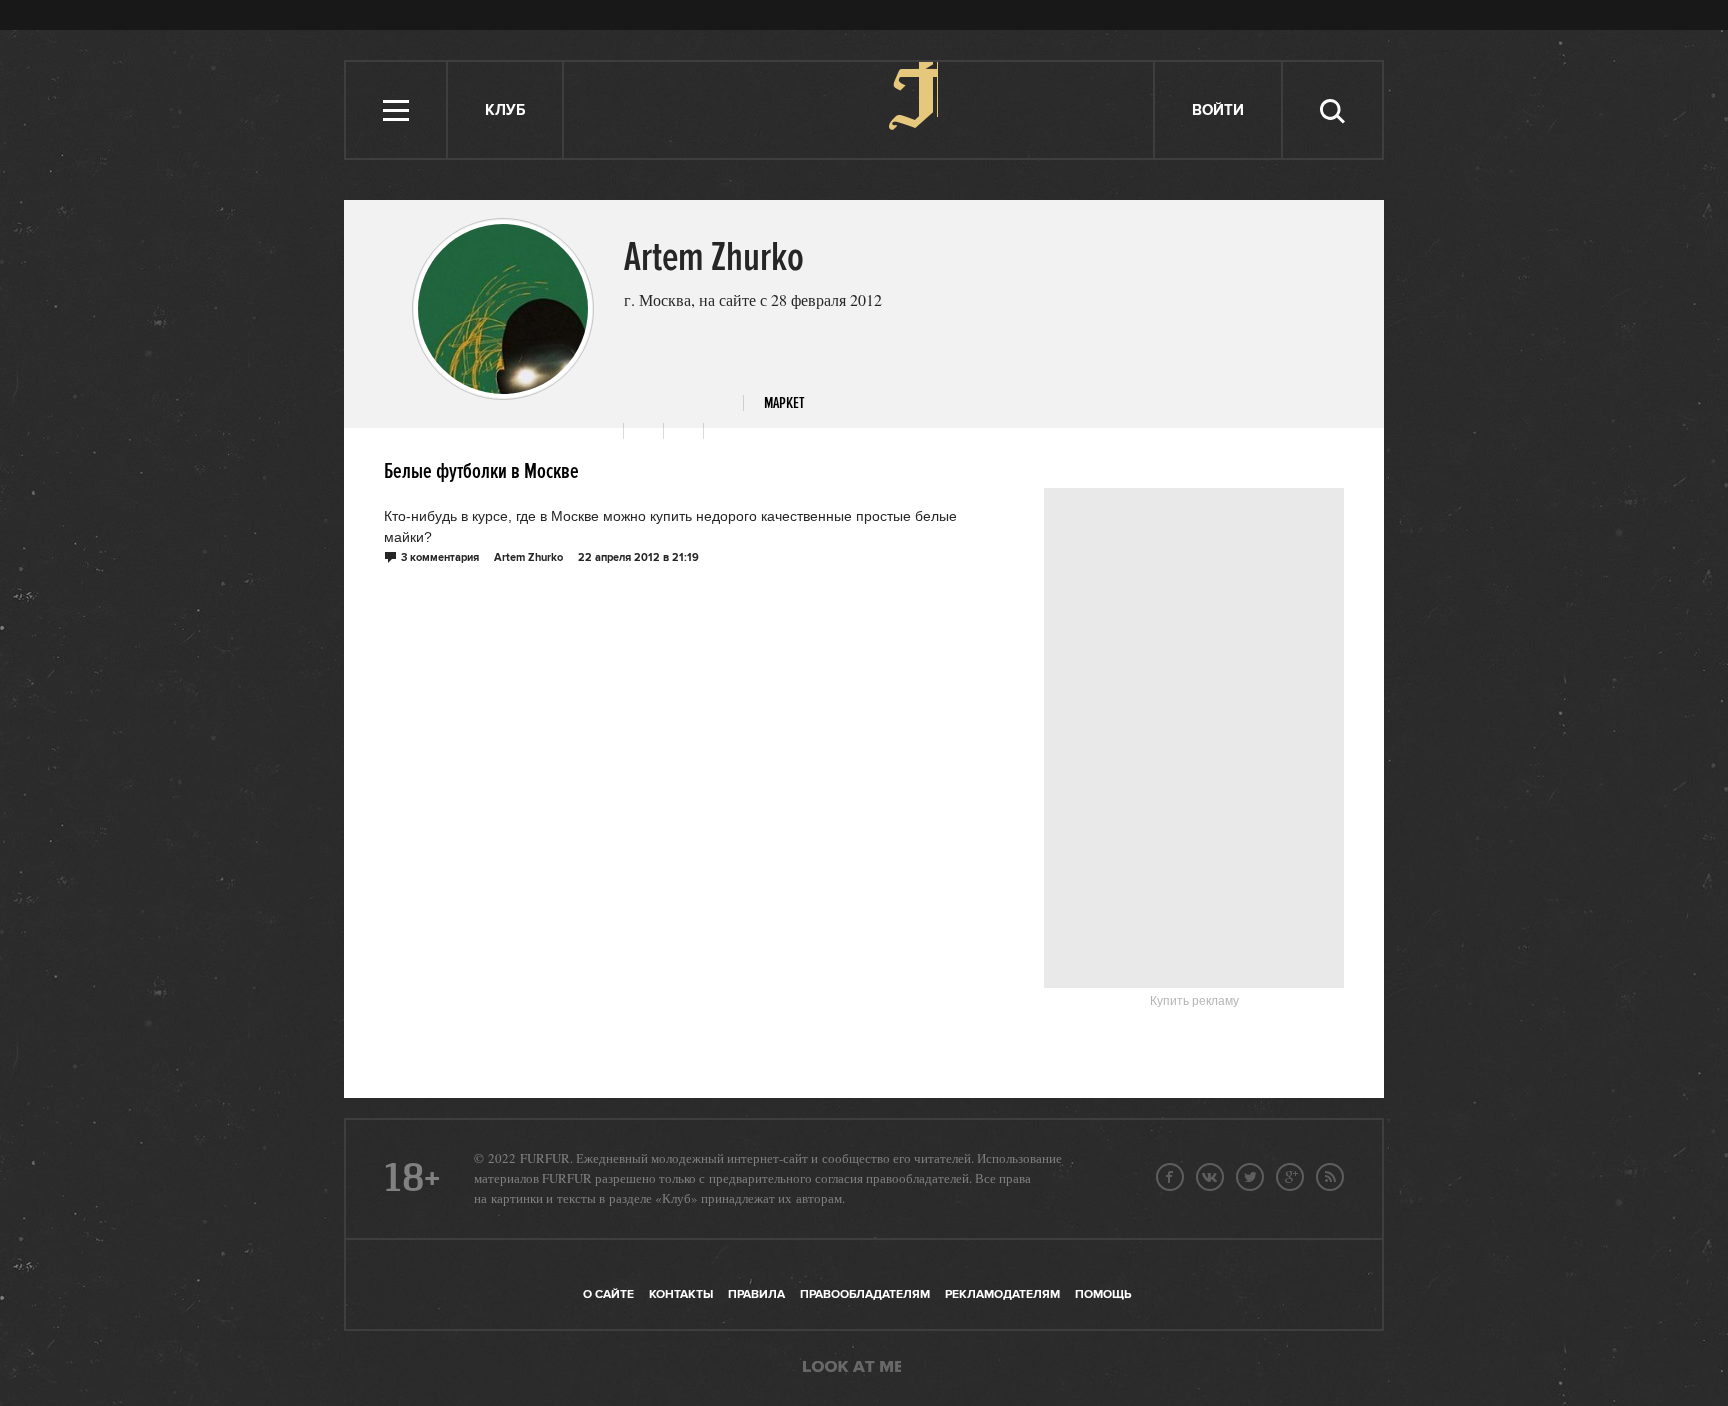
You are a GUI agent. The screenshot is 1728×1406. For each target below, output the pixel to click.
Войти (1218, 110)
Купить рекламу (1194, 1001)
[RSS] (1330, 1177)
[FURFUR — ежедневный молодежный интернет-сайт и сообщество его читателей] (859, 110)
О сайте (608, 1294)
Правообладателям (865, 1294)
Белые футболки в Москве (481, 472)
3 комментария (440, 558)
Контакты (681, 1294)
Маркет (784, 403)
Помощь (1103, 1294)
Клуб (505, 110)
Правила (756, 1294)
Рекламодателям (1002, 1294)
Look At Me (852, 1368)
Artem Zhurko (528, 558)
